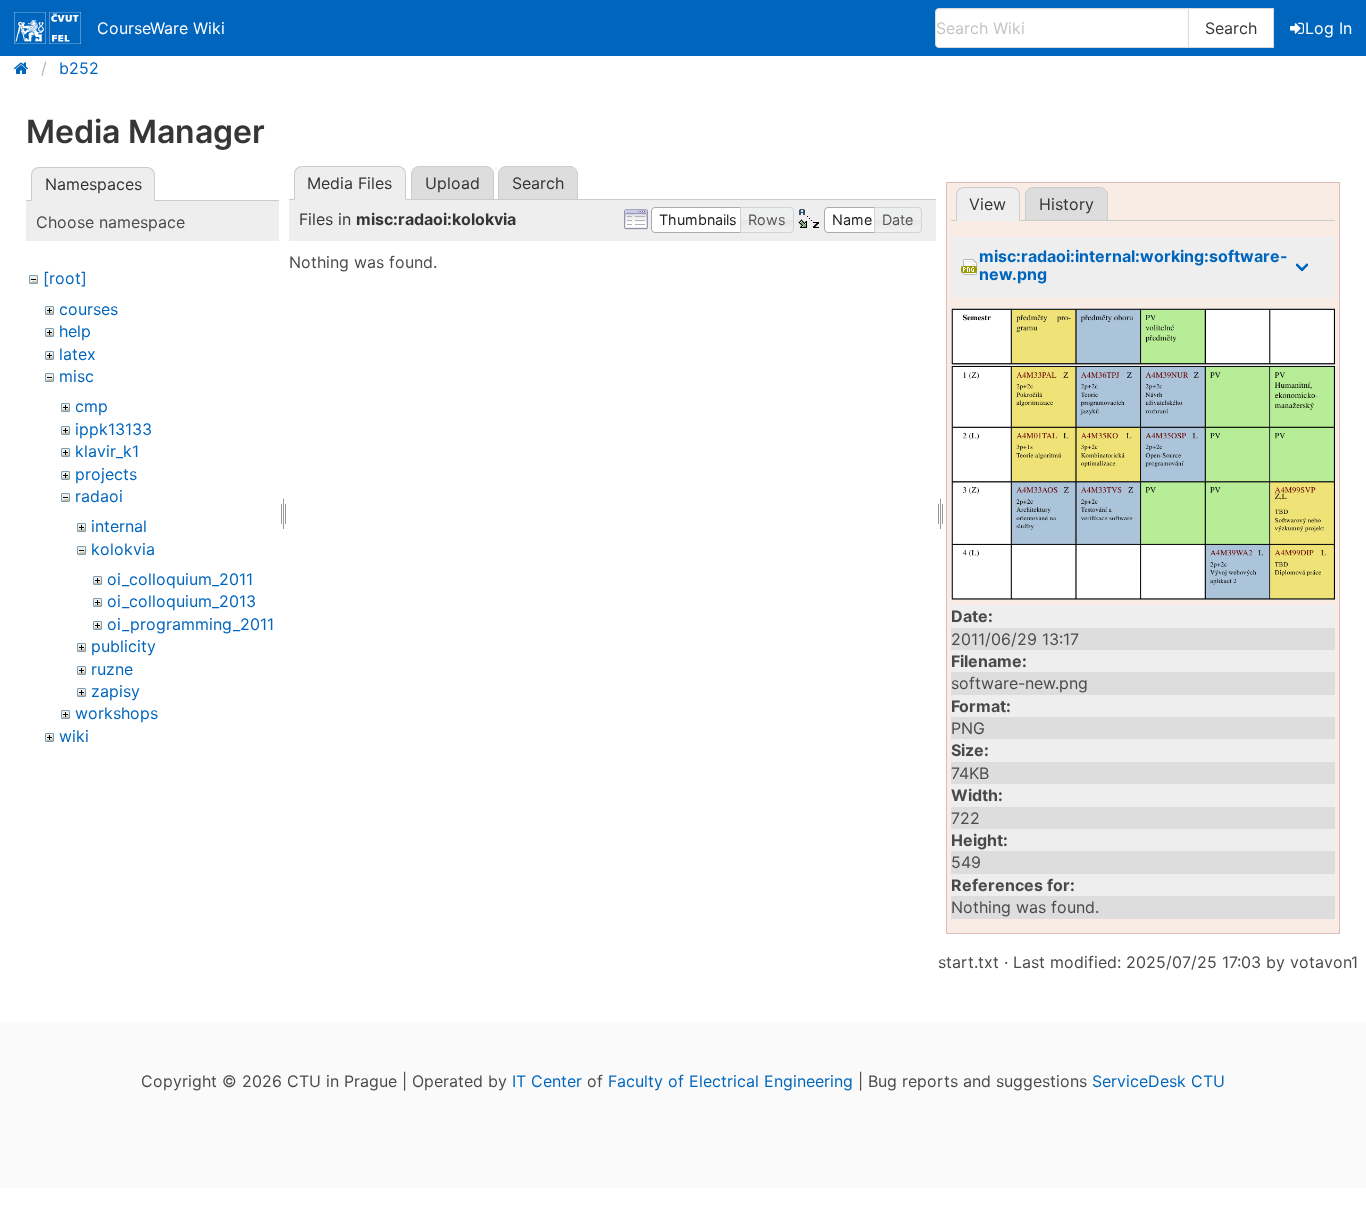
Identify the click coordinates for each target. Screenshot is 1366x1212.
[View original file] (1143, 454)
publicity (123, 646)
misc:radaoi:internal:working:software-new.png (1133, 265)
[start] (27, 68)
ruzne (112, 669)
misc (76, 376)
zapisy (115, 691)
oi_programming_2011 (190, 624)
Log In (1328, 28)
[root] (65, 278)
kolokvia (123, 549)
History (1066, 204)
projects (106, 474)
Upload (452, 183)
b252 (79, 68)
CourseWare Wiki (161, 28)
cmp (91, 406)
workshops (116, 713)
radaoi (99, 496)
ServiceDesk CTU (1158, 1081)
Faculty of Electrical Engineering (730, 1081)
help (75, 331)
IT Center (547, 1081)
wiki (74, 736)
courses (88, 309)
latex (77, 354)
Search (1231, 28)
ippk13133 (113, 429)
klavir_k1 (107, 451)
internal (119, 526)
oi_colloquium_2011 (180, 579)
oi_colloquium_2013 (181, 601)
